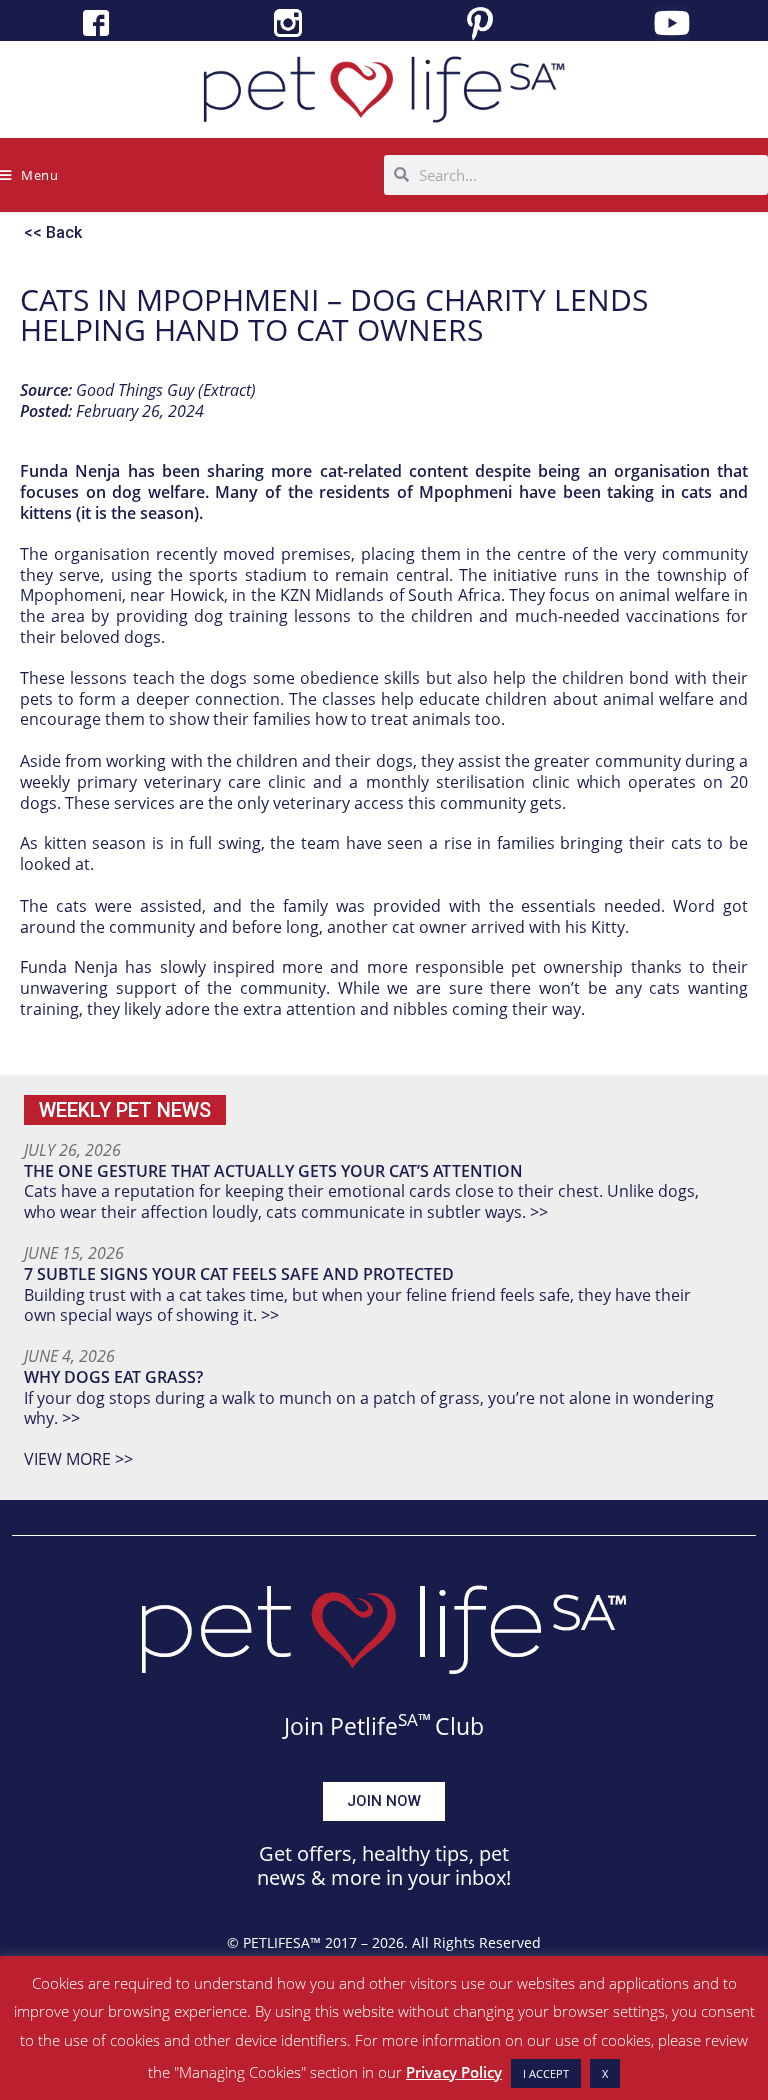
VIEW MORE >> (78, 1459)
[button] (125, 1110)
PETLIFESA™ (282, 1942)
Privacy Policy (454, 2072)
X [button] (605, 2073)
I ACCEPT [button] (546, 2073)
